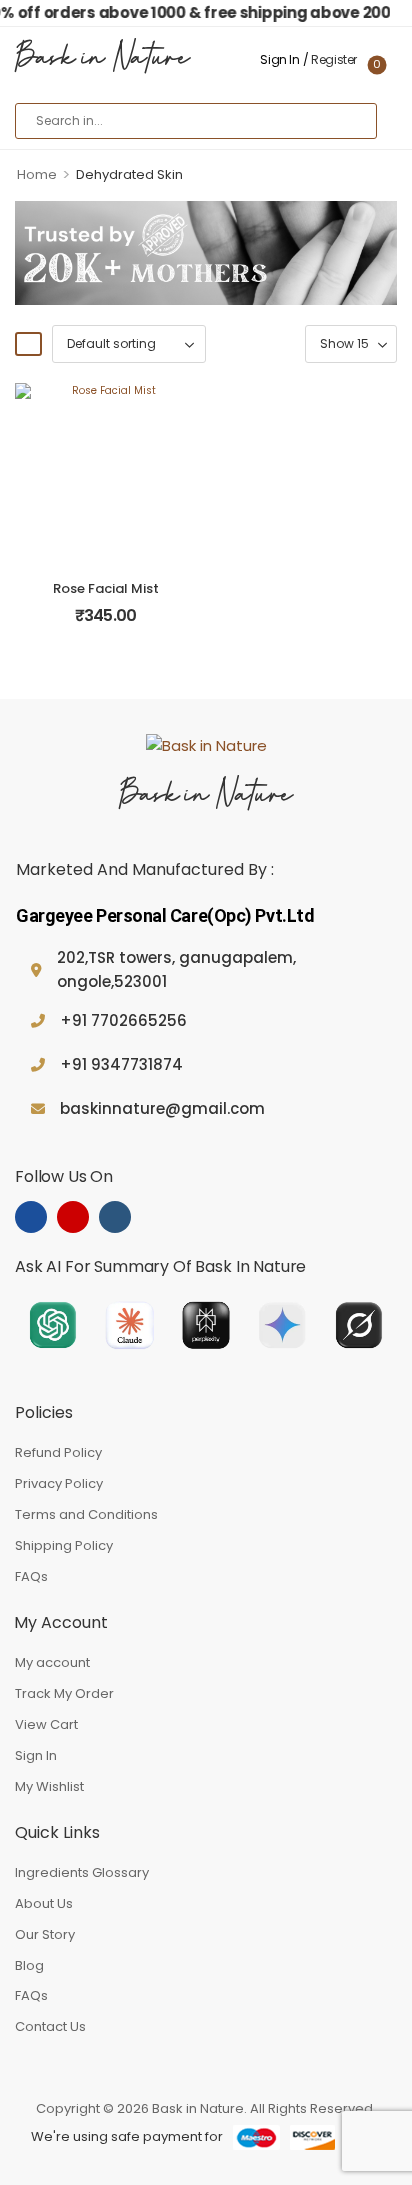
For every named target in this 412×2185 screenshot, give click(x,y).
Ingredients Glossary (82, 1872)
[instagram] (73, 1217)
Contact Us (50, 2026)
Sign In (36, 1755)
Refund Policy (58, 1452)
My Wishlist (49, 1786)
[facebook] (31, 1217)
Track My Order (64, 1693)
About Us (44, 1903)
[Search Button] (352, 121)
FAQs (31, 1576)
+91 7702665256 (123, 1020)
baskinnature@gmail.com (162, 1108)
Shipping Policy (64, 1545)
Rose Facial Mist (106, 588)
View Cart (46, 1724)
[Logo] (206, 745)
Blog (29, 1965)
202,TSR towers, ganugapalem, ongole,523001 (176, 969)
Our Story (45, 1934)
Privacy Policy (59, 1483)
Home (37, 174)
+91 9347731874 (121, 1064)
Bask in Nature (102, 60)
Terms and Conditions (86, 1514)
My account (52, 1662)
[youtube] (115, 1217)
